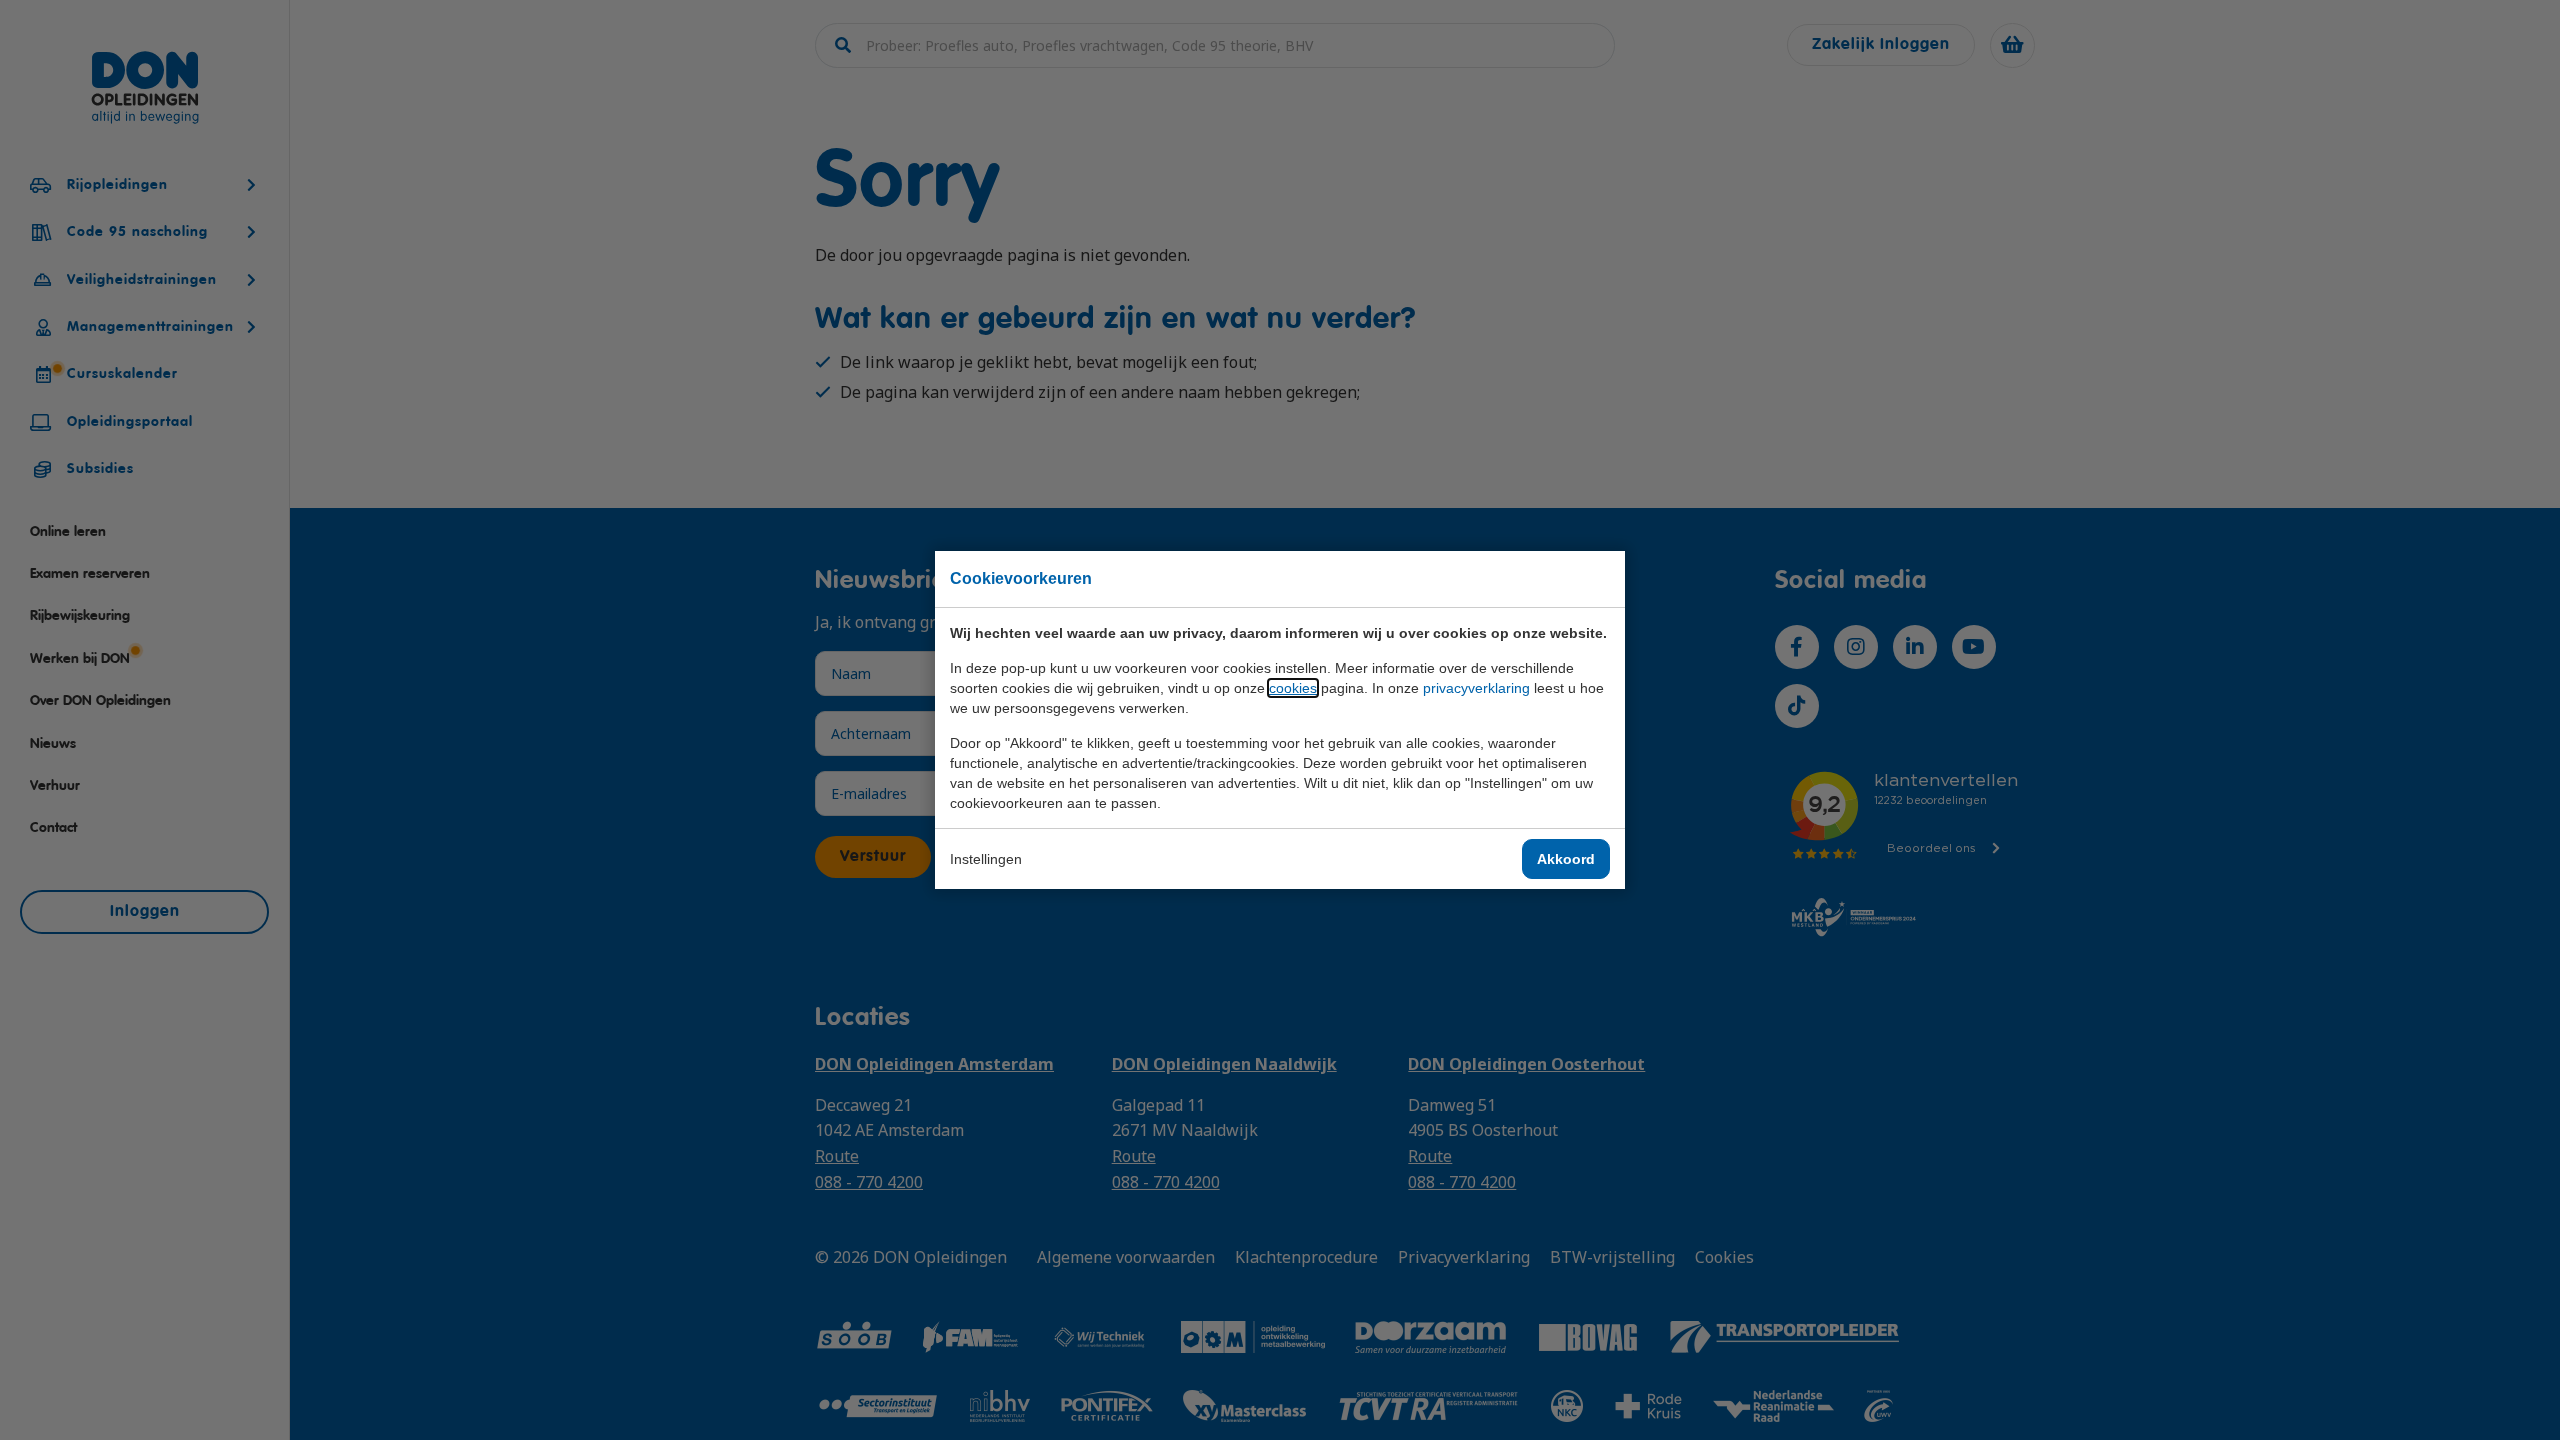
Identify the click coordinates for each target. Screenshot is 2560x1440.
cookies (1293, 688)
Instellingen (986, 859)
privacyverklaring (1476, 688)
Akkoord (1566, 859)
